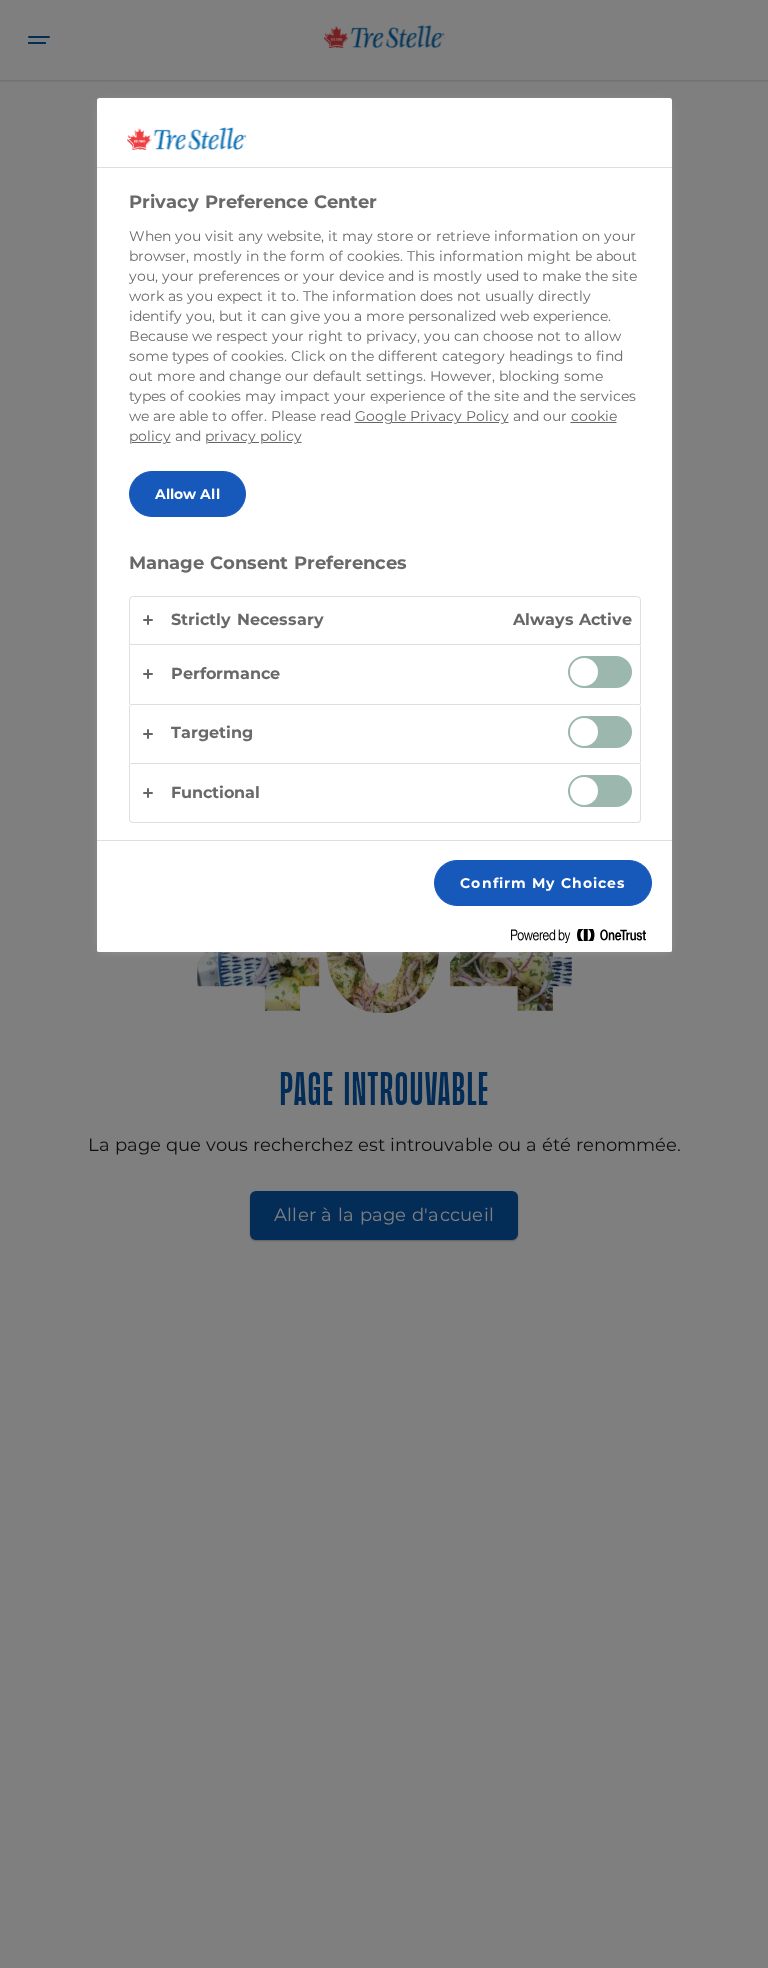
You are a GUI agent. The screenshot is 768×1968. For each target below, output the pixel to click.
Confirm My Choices (542, 883)
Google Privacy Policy (432, 416)
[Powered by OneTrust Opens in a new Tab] (586, 939)
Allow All (187, 494)
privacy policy (253, 436)
